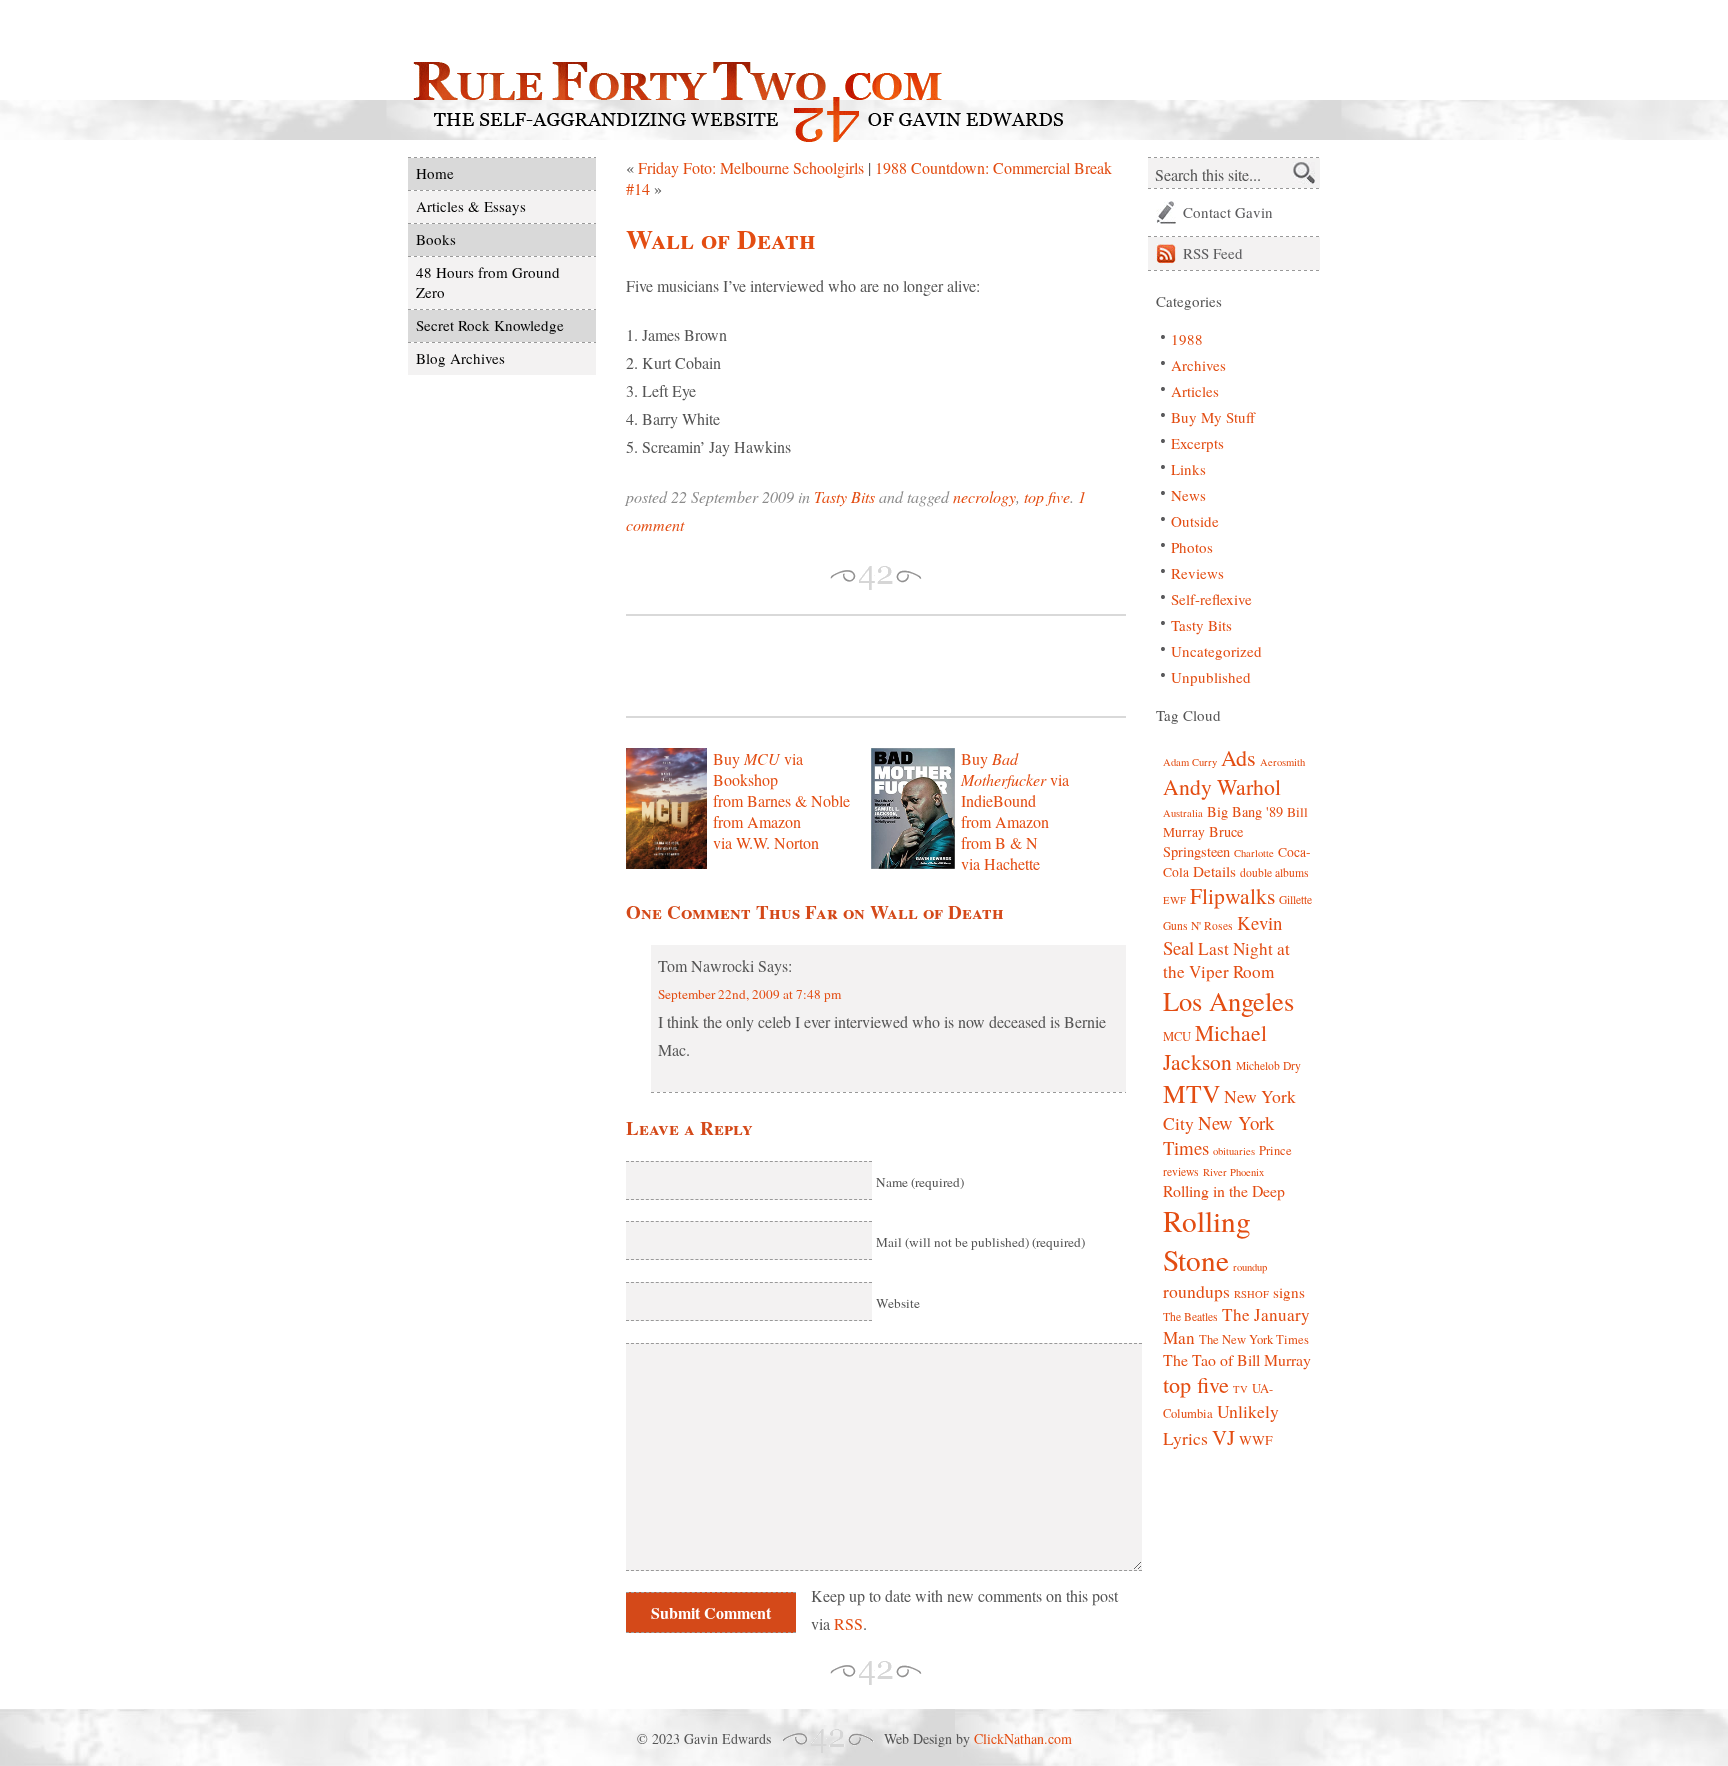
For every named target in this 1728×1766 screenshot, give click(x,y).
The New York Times (1254, 1339)
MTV (1191, 1093)
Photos (1192, 547)
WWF (1256, 1440)
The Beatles (1190, 1316)
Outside (1195, 521)
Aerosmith (1282, 762)
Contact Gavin (1228, 212)
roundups (1196, 1291)
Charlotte (1254, 853)
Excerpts (1197, 443)
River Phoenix (1233, 1172)
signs (1289, 1292)
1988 (1187, 339)
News (1188, 495)
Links (1188, 469)
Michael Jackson (1215, 1047)
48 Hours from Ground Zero (488, 282)
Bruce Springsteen (1203, 841)
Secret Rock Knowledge (490, 325)
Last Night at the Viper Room (1226, 960)
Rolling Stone (1207, 1240)
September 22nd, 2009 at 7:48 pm (749, 994)
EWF (1174, 900)
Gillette (1295, 899)
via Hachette (1000, 863)
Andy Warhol (1222, 786)
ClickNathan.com (1023, 1738)
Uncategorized (1216, 651)
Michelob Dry (1268, 1065)
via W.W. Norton (766, 842)
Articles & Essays (471, 206)
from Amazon (757, 821)
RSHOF (1251, 1294)
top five (1047, 496)
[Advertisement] (860, 666)
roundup (1250, 1267)
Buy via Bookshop (758, 769)
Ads (1238, 757)
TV (1240, 1389)
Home (435, 173)
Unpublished (1211, 677)
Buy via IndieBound (1015, 779)
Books (436, 239)
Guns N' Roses (1198, 925)
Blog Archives (460, 358)
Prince (1275, 1150)
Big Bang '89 (1245, 811)
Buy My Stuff (1213, 417)
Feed (1213, 253)
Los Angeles (1228, 1000)
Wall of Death (721, 238)
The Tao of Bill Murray (1237, 1359)
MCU (1177, 1036)
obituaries (1234, 1151)
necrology (984, 496)
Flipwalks (1232, 895)
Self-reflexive (1211, 599)
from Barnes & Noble (781, 800)
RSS (848, 1623)
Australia (1183, 813)
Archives (1198, 365)
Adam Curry (1190, 762)
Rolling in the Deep (1224, 1190)
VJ (1223, 1437)
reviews (1181, 1171)
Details (1214, 871)
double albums (1274, 872)
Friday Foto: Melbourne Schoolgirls (751, 167)
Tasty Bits (844, 496)
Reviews (1197, 573)
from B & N (999, 842)
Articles (1195, 391)
